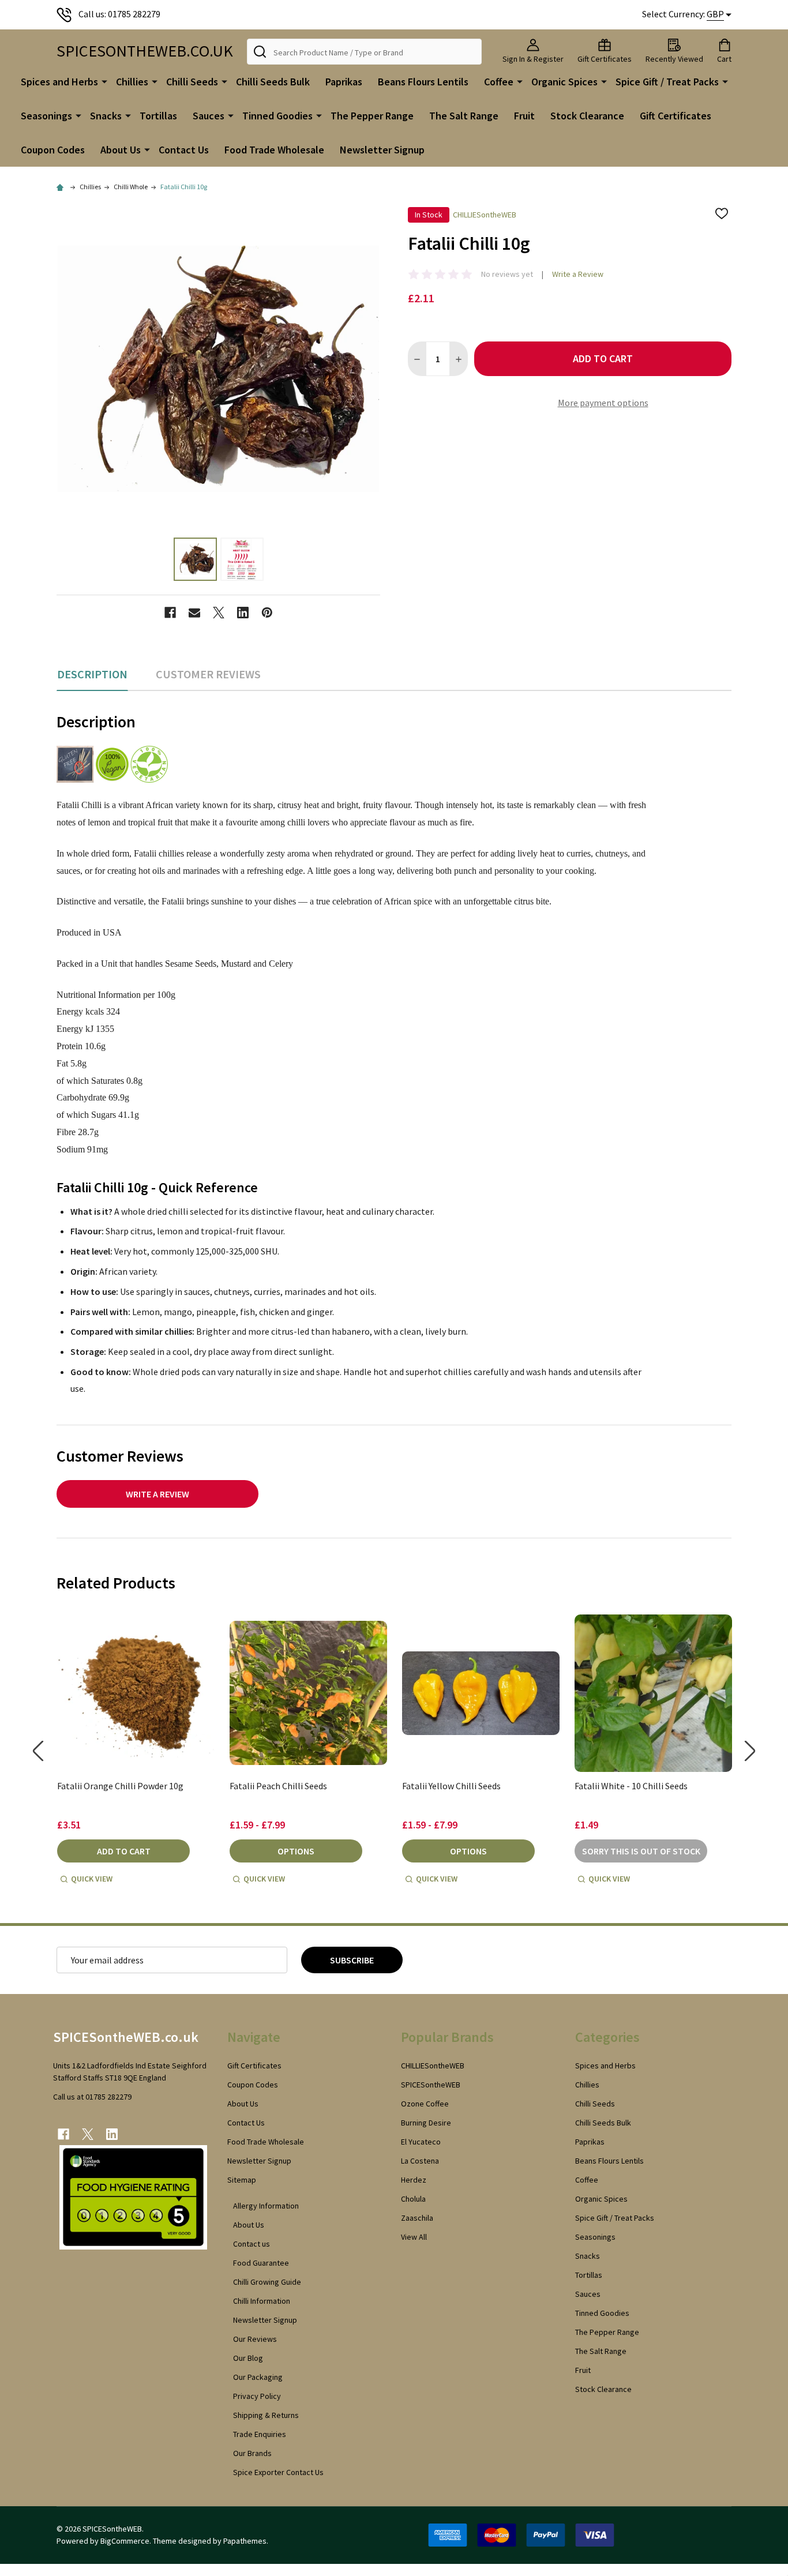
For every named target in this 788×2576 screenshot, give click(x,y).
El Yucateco (421, 2142)
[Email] (194, 613)
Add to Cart (603, 358)
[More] (104, 81)
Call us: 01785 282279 (119, 14)
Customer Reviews (208, 674)
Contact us (252, 2244)
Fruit (524, 116)
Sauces (209, 116)
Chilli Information (262, 2301)
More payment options (603, 403)
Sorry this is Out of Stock (641, 1851)
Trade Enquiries (260, 2434)
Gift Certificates (676, 116)
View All (414, 2237)
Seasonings (46, 116)
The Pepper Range (372, 116)
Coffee (499, 82)
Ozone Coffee (425, 2104)
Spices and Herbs (59, 82)
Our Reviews (255, 2339)
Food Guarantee (261, 2263)
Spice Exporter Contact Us (278, 2472)
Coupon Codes (53, 150)
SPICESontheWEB (431, 2085)
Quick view (92, 1879)
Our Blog (248, 2358)
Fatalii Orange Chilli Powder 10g (120, 1786)
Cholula (413, 2199)
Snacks (106, 116)
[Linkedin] (243, 613)
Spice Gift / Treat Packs (667, 82)
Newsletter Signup (382, 150)
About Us (121, 150)
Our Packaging (258, 2377)
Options (296, 1851)
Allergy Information (266, 2206)
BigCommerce (125, 2541)
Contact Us (184, 150)
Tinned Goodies (277, 116)
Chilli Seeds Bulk (273, 82)
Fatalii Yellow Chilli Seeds (451, 1786)
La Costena (420, 2161)
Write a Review (578, 274)
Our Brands (252, 2453)
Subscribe (352, 1960)
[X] (219, 613)
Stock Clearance (587, 116)
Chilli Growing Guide (267, 2282)
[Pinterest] (267, 613)
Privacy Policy (257, 2396)
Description (92, 674)
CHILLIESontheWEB (433, 2066)
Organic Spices (564, 82)
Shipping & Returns (266, 2415)
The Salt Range (464, 116)
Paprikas (344, 82)
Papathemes (245, 2541)
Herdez (414, 2180)
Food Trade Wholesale (274, 150)
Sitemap (242, 2180)
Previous (38, 1751)
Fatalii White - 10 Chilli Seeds (631, 1786)
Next (750, 1751)
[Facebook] (170, 613)
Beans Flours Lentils (423, 82)
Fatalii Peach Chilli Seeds (278, 1786)
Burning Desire (426, 2123)
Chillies (132, 82)
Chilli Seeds (192, 82)
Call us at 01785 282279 (92, 2097)
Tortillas (158, 116)
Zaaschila (417, 2218)
